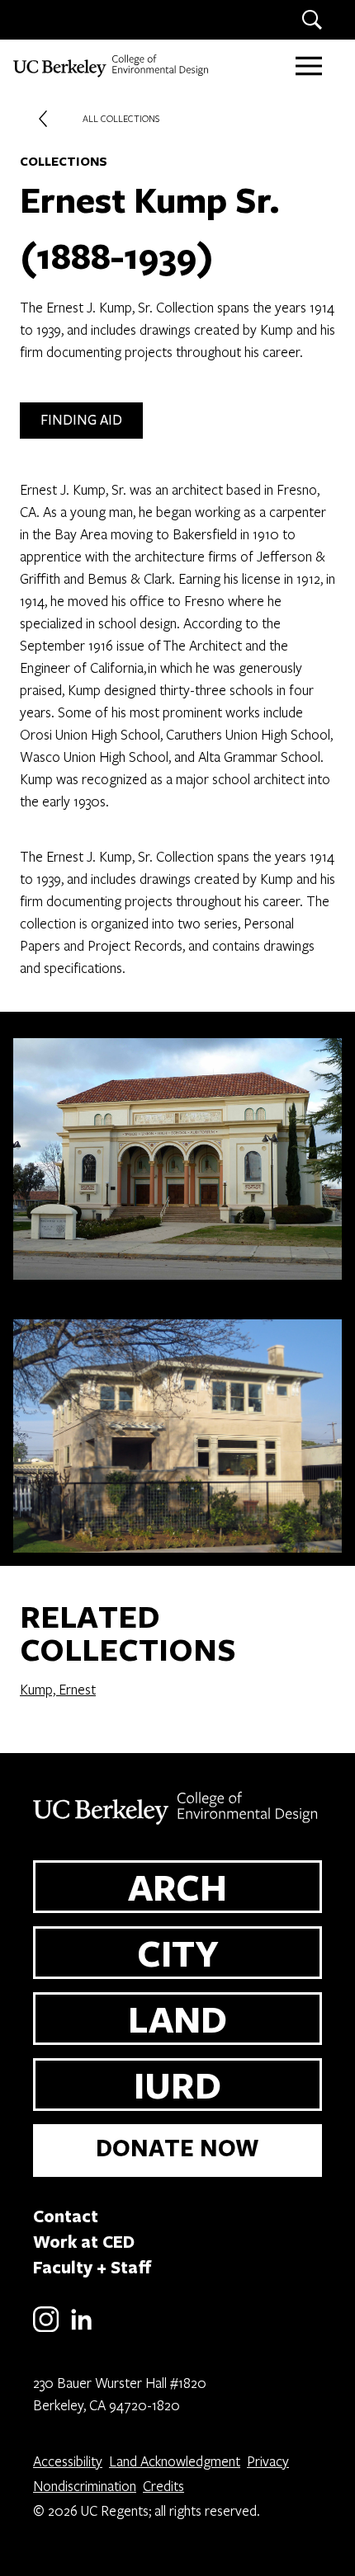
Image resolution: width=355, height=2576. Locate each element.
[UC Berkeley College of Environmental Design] (112, 66)
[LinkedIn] (81, 2329)
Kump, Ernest (58, 1689)
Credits (163, 2486)
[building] (177, 1152)
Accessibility (68, 2461)
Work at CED (84, 2241)
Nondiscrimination (85, 2486)
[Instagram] (46, 2329)
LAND (177, 2019)
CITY (178, 1953)
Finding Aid (81, 420)
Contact (66, 2216)
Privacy (268, 2461)
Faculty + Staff (92, 2267)
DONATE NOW (177, 2148)
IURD (177, 2085)
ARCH (177, 1887)
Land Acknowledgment (175, 2461)
